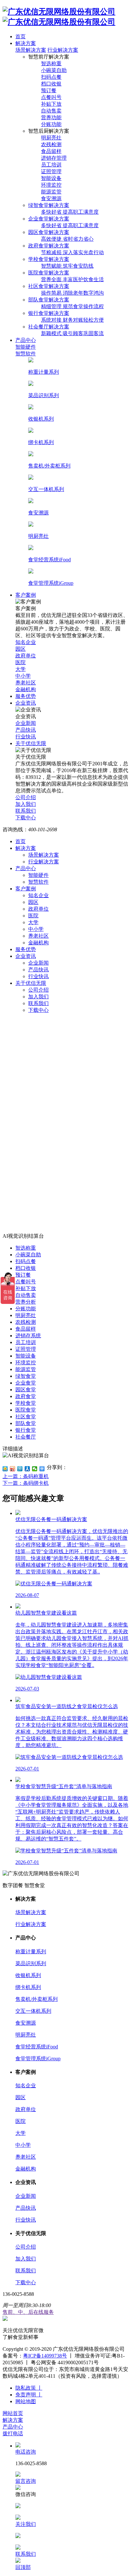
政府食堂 (26, 1396)
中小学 (36, 929)
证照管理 (26, 1349)
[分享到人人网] (27, 1469)
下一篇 (26, 1483)
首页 (21, 841)
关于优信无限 (31, 983)
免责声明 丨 (29, 2395)
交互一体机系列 (33, 2011)
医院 (33, 916)
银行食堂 (26, 1430)
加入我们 (38, 997)
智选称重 (26, 1248)
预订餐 (23, 1275)
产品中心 (26, 868)
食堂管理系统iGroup (38, 2059)
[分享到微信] (35, 1469)
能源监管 (26, 1369)
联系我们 (38, 1003)
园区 (33, 902)
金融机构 (38, 943)
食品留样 (26, 1329)
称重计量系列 (31, 1952)
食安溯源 (26, 2023)
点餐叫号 (26, 1282)
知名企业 (38, 895)
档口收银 (26, 1268)
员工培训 (26, 1342)
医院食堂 (26, 1410)
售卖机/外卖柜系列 (37, 1999)
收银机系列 (28, 1975)
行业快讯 (38, 976)
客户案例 (26, 889)
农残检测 (26, 1322)
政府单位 (38, 909)
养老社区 (38, 936)
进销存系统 (28, 1336)
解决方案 (26, 848)
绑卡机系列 (28, 1987)
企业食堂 (26, 1383)
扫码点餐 (26, 1261)
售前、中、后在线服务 (28, 2312)
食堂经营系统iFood (37, 2047)
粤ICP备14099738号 (45, 2356)
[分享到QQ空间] (5, 1469)
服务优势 (26, 949)
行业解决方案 (63, 50)
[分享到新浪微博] (13, 1469)
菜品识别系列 (31, 1963)
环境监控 (26, 1363)
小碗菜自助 (28, 1255)
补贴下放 (26, 1288)
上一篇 (26, 1476)
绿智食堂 (26, 1376)
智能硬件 (38, 875)
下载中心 (38, 1010)
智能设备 (26, 1356)
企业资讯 (26, 956)
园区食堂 (26, 1390)
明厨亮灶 (26, 1315)
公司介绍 (38, 990)
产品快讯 (38, 970)
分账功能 (26, 1309)
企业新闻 (38, 963)
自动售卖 (26, 1295)
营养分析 (26, 1302)
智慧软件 (38, 882)
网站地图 (26, 2401)
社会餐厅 (26, 1437)
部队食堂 (26, 1423)
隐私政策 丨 (29, 2388)
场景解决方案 (31, 50)
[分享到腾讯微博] (20, 1469)
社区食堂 (26, 1417)
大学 (33, 922)
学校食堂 (26, 1403)
